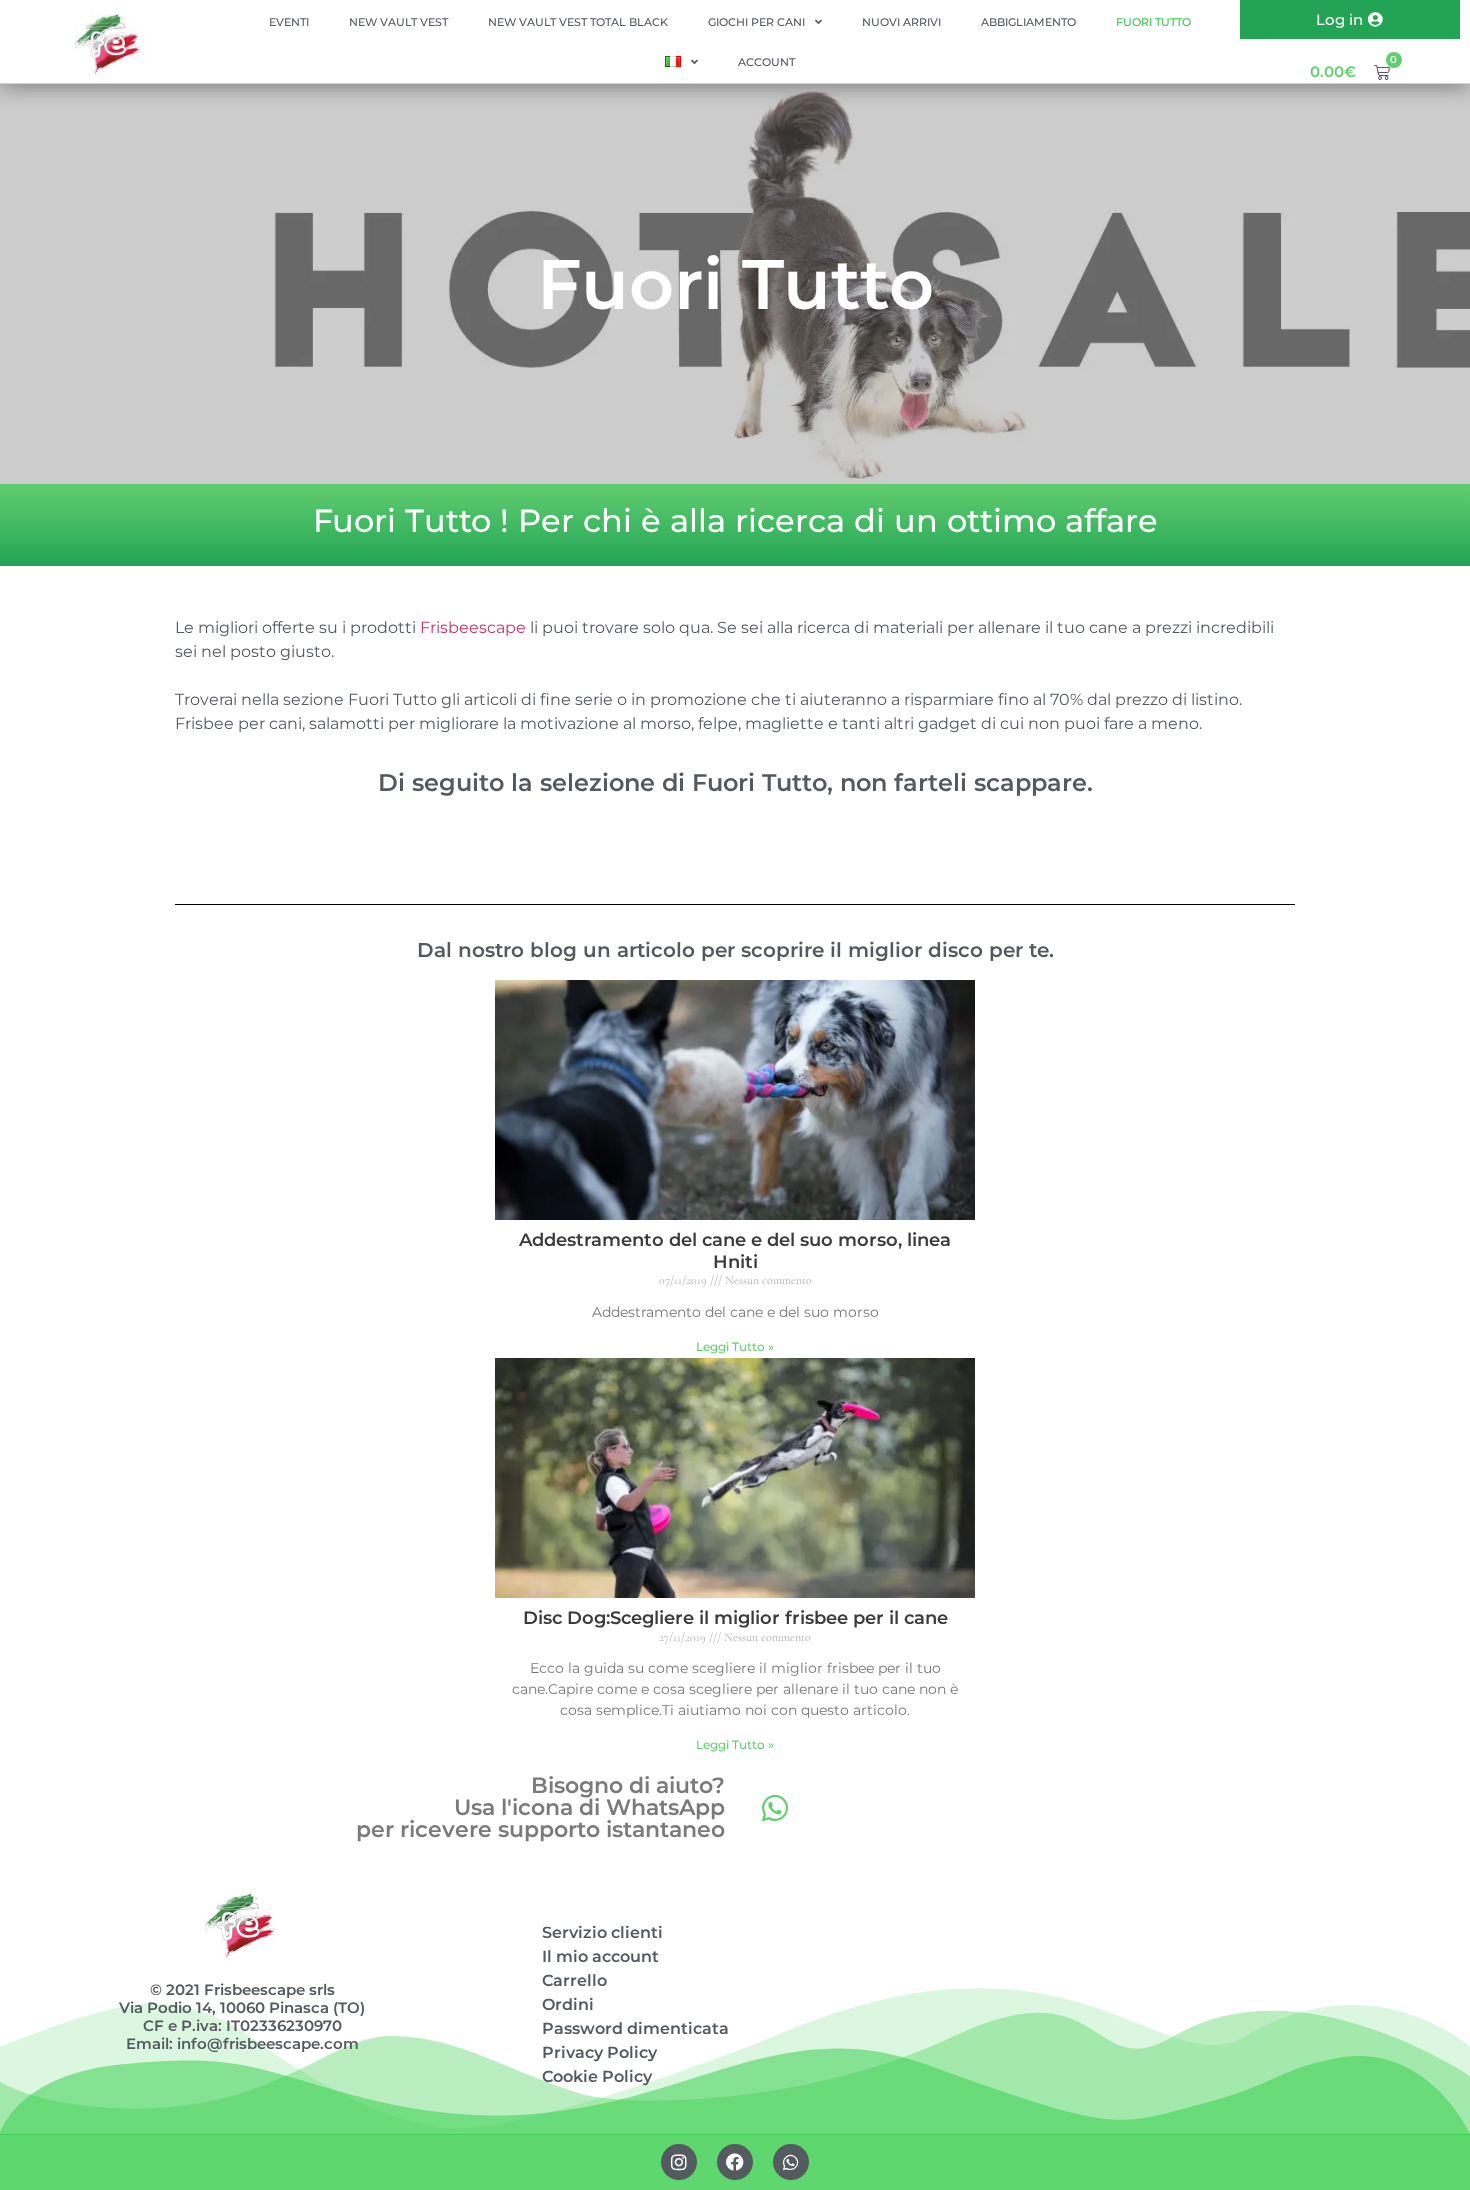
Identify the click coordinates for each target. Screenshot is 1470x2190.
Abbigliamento (1028, 22)
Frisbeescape (473, 627)
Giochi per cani (756, 22)
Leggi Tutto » (735, 1346)
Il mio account (600, 1956)
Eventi (289, 22)
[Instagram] (679, 2162)
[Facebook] (735, 2162)
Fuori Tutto (1153, 22)
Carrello (574, 1980)
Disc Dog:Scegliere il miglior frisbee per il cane (735, 1618)
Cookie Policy (597, 2076)
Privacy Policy (599, 2052)
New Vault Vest (398, 22)
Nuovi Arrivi (901, 22)
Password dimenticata (635, 2028)
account (766, 62)
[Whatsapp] (775, 1808)
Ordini (568, 2004)
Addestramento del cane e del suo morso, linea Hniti (735, 1251)
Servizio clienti (602, 1932)
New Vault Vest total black (578, 22)
